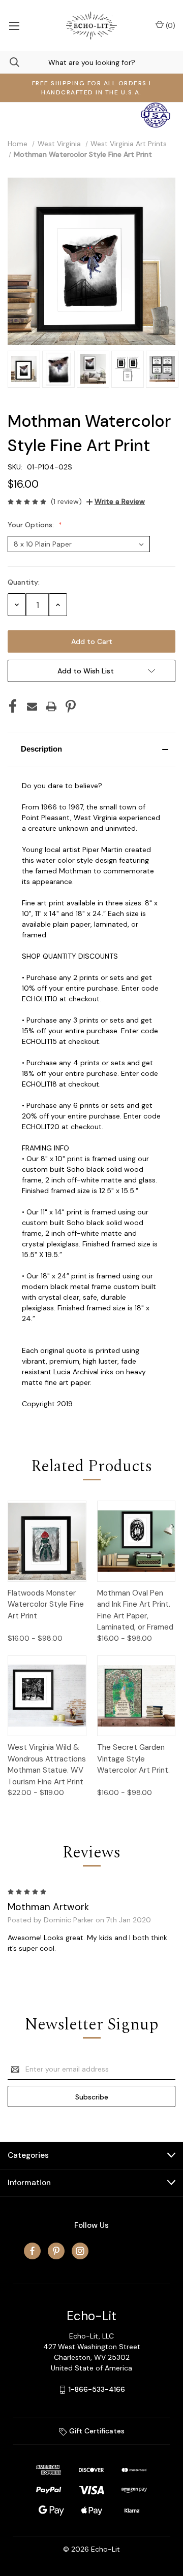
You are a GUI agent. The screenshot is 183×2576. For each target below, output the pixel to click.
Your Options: (32, 525)
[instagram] (80, 2251)
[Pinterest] (71, 706)
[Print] (51, 706)
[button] (91, 749)
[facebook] (32, 2251)
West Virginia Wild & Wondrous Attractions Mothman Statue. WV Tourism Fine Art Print (47, 1765)
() (170, 25)
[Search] (10, 62)
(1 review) (66, 501)
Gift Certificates (96, 2431)
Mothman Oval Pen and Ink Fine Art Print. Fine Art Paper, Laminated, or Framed (135, 1610)
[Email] (32, 706)
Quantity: (24, 582)
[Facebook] (13, 706)
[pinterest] (56, 2251)
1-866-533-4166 (97, 2389)
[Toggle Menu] (14, 25)
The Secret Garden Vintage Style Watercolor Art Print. (133, 1759)
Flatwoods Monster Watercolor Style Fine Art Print (46, 1604)
